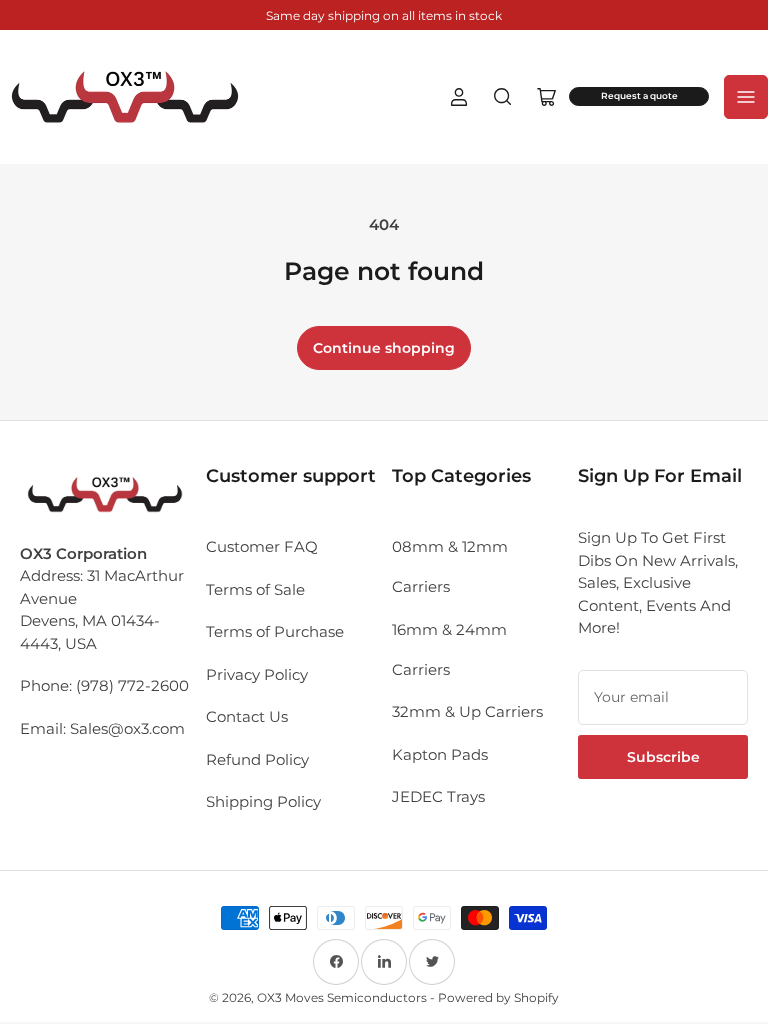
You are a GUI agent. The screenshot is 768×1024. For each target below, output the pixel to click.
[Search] (503, 97)
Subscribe (663, 757)
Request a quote (639, 96)
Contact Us (247, 716)
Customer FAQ (262, 546)
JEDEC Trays (438, 796)
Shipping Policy (263, 801)
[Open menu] (746, 97)
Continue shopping (384, 348)
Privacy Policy (257, 674)
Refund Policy (257, 759)
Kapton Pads (440, 754)
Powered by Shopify (498, 997)
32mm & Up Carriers (467, 711)
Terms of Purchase (275, 631)
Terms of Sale (255, 589)
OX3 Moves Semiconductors (342, 997)
